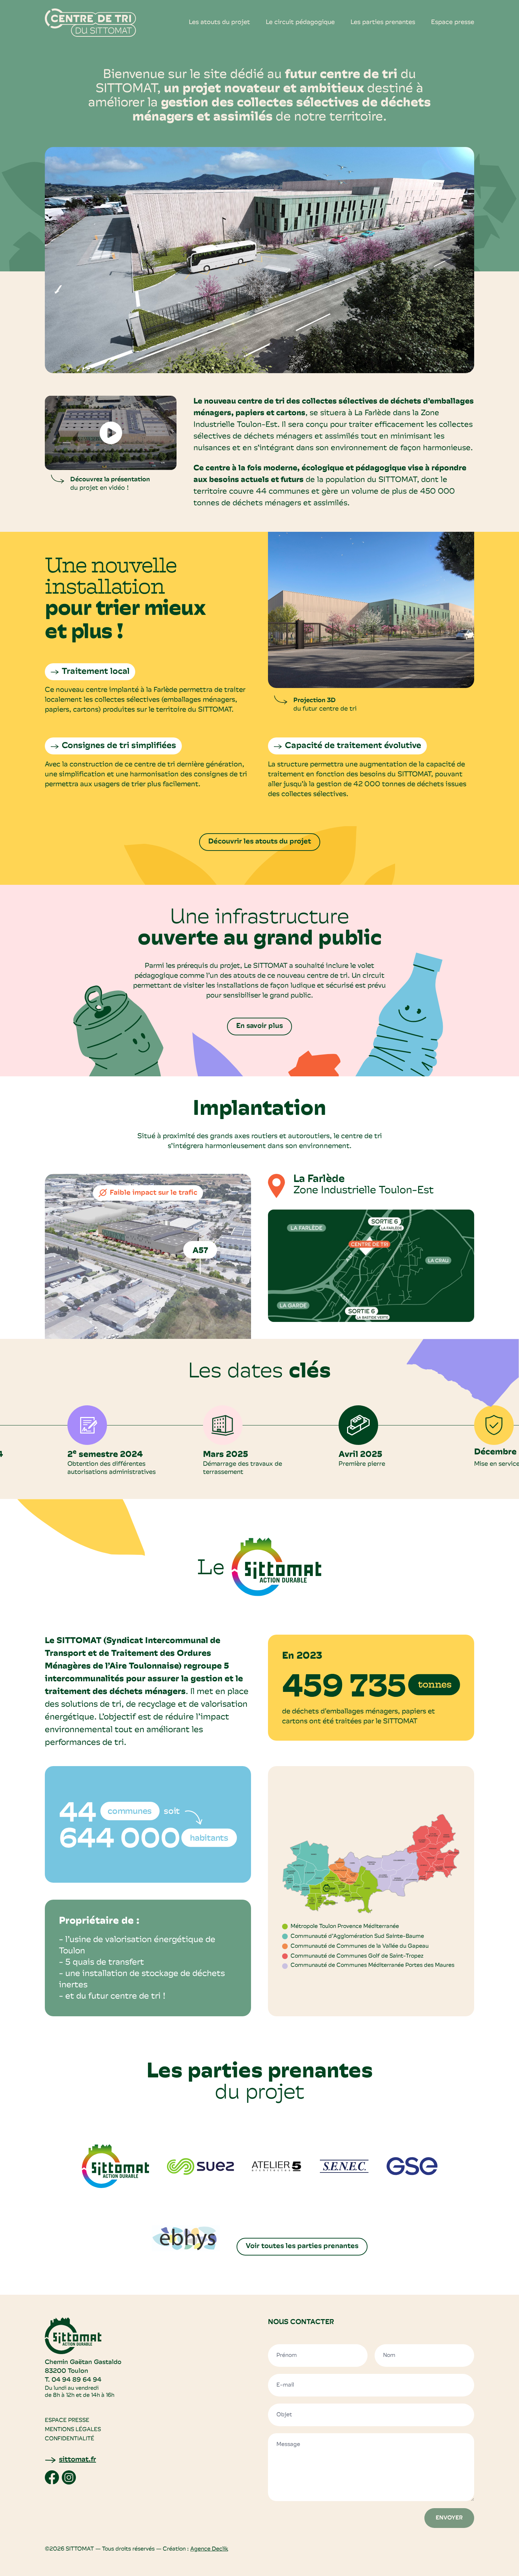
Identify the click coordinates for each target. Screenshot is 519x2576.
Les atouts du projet (219, 23)
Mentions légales (73, 2430)
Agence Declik (209, 2549)
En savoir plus (259, 1026)
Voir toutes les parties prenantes (302, 2246)
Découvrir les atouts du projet (260, 842)
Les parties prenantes (383, 23)
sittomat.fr (77, 2460)
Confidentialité (70, 2439)
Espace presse (453, 23)
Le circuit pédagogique (300, 23)
